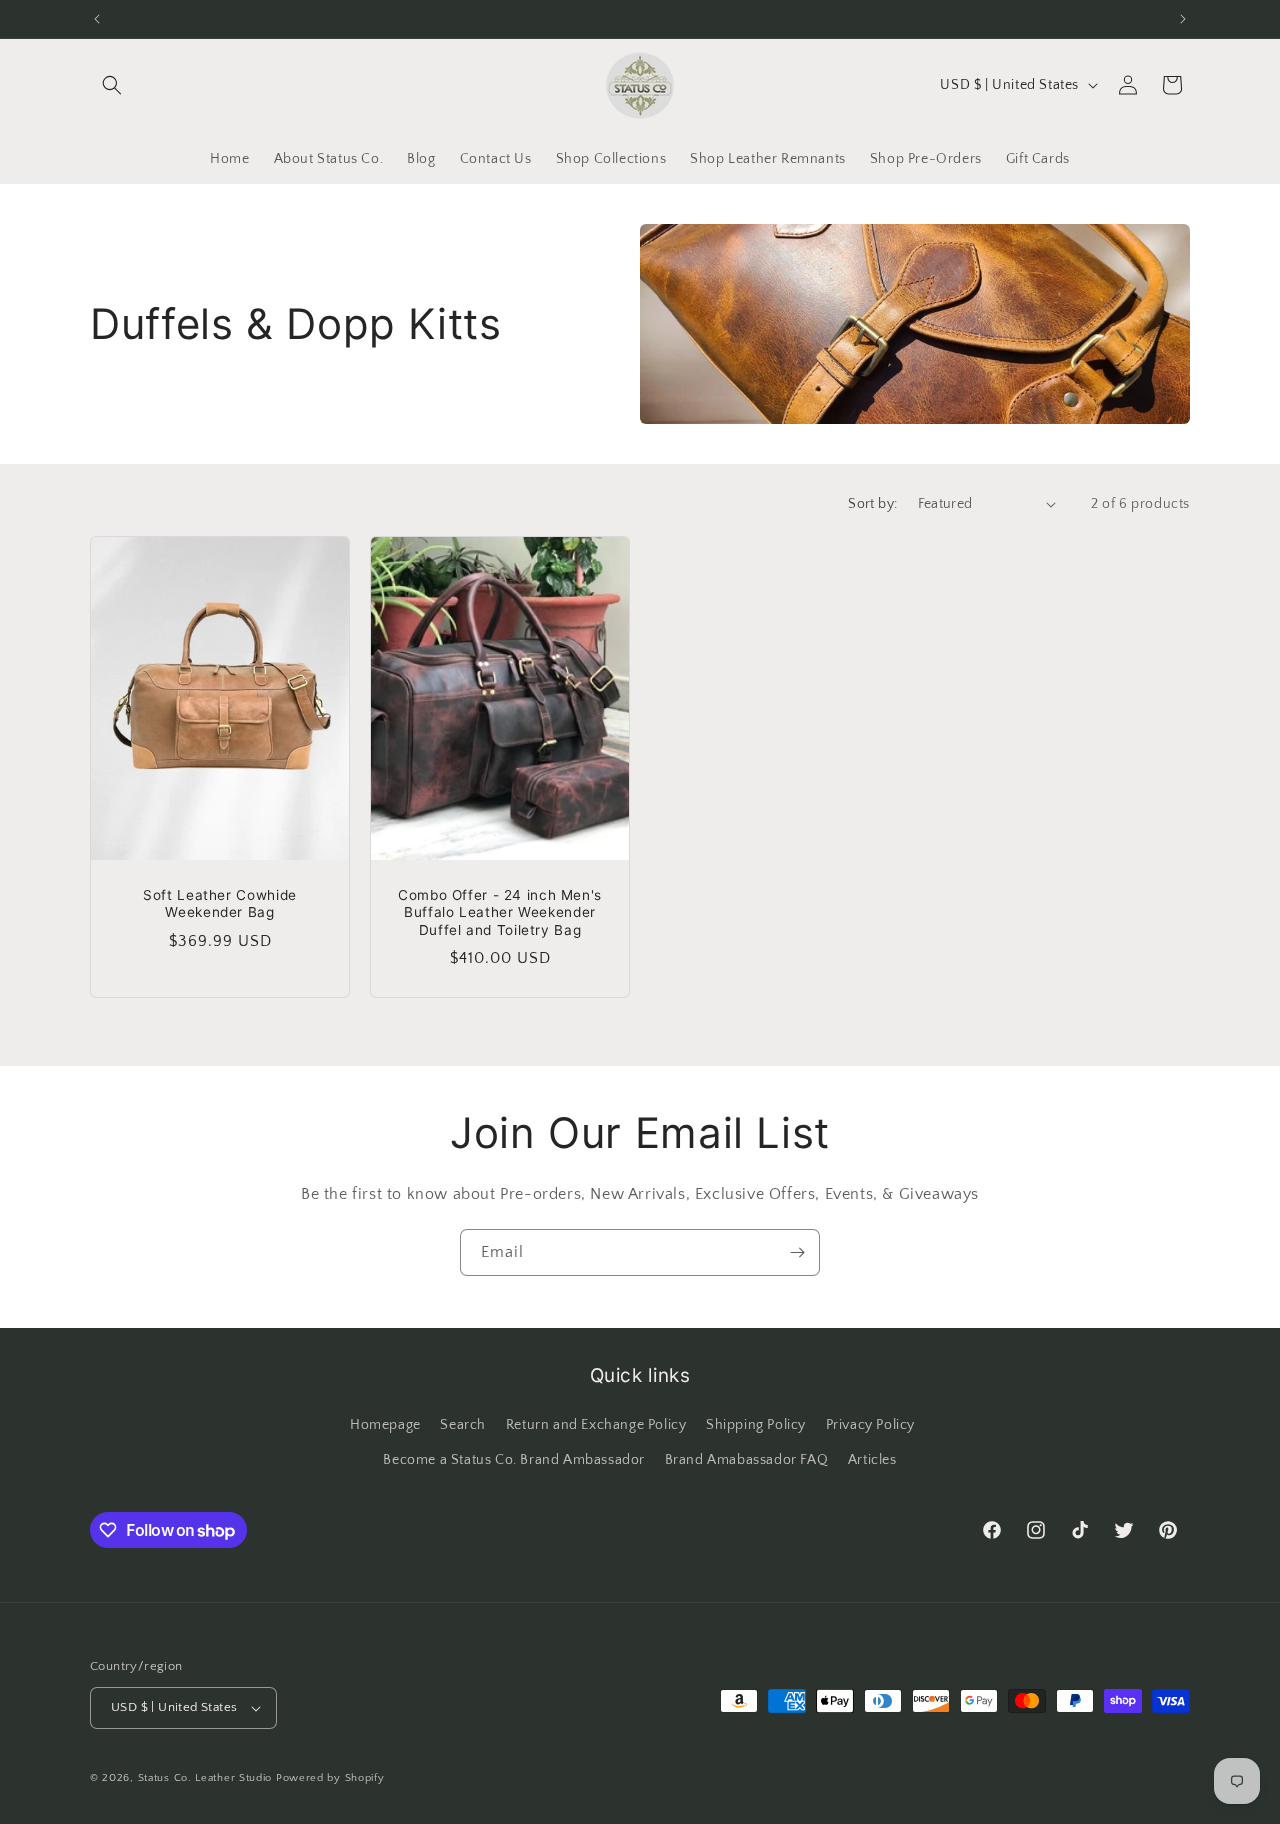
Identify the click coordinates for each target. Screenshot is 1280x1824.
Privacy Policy (870, 1425)
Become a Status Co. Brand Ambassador (514, 1460)
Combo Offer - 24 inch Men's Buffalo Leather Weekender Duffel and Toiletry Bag (500, 911)
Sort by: (872, 504)
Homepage (385, 1425)
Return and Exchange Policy (596, 1425)
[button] (112, 85)
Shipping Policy (756, 1425)
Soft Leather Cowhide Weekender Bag (220, 903)
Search (463, 1425)
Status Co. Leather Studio (205, 1778)
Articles (872, 1460)
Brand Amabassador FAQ (747, 1460)
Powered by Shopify (330, 1778)
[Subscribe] (797, 1252)
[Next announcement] (1183, 19)
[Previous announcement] (97, 19)
